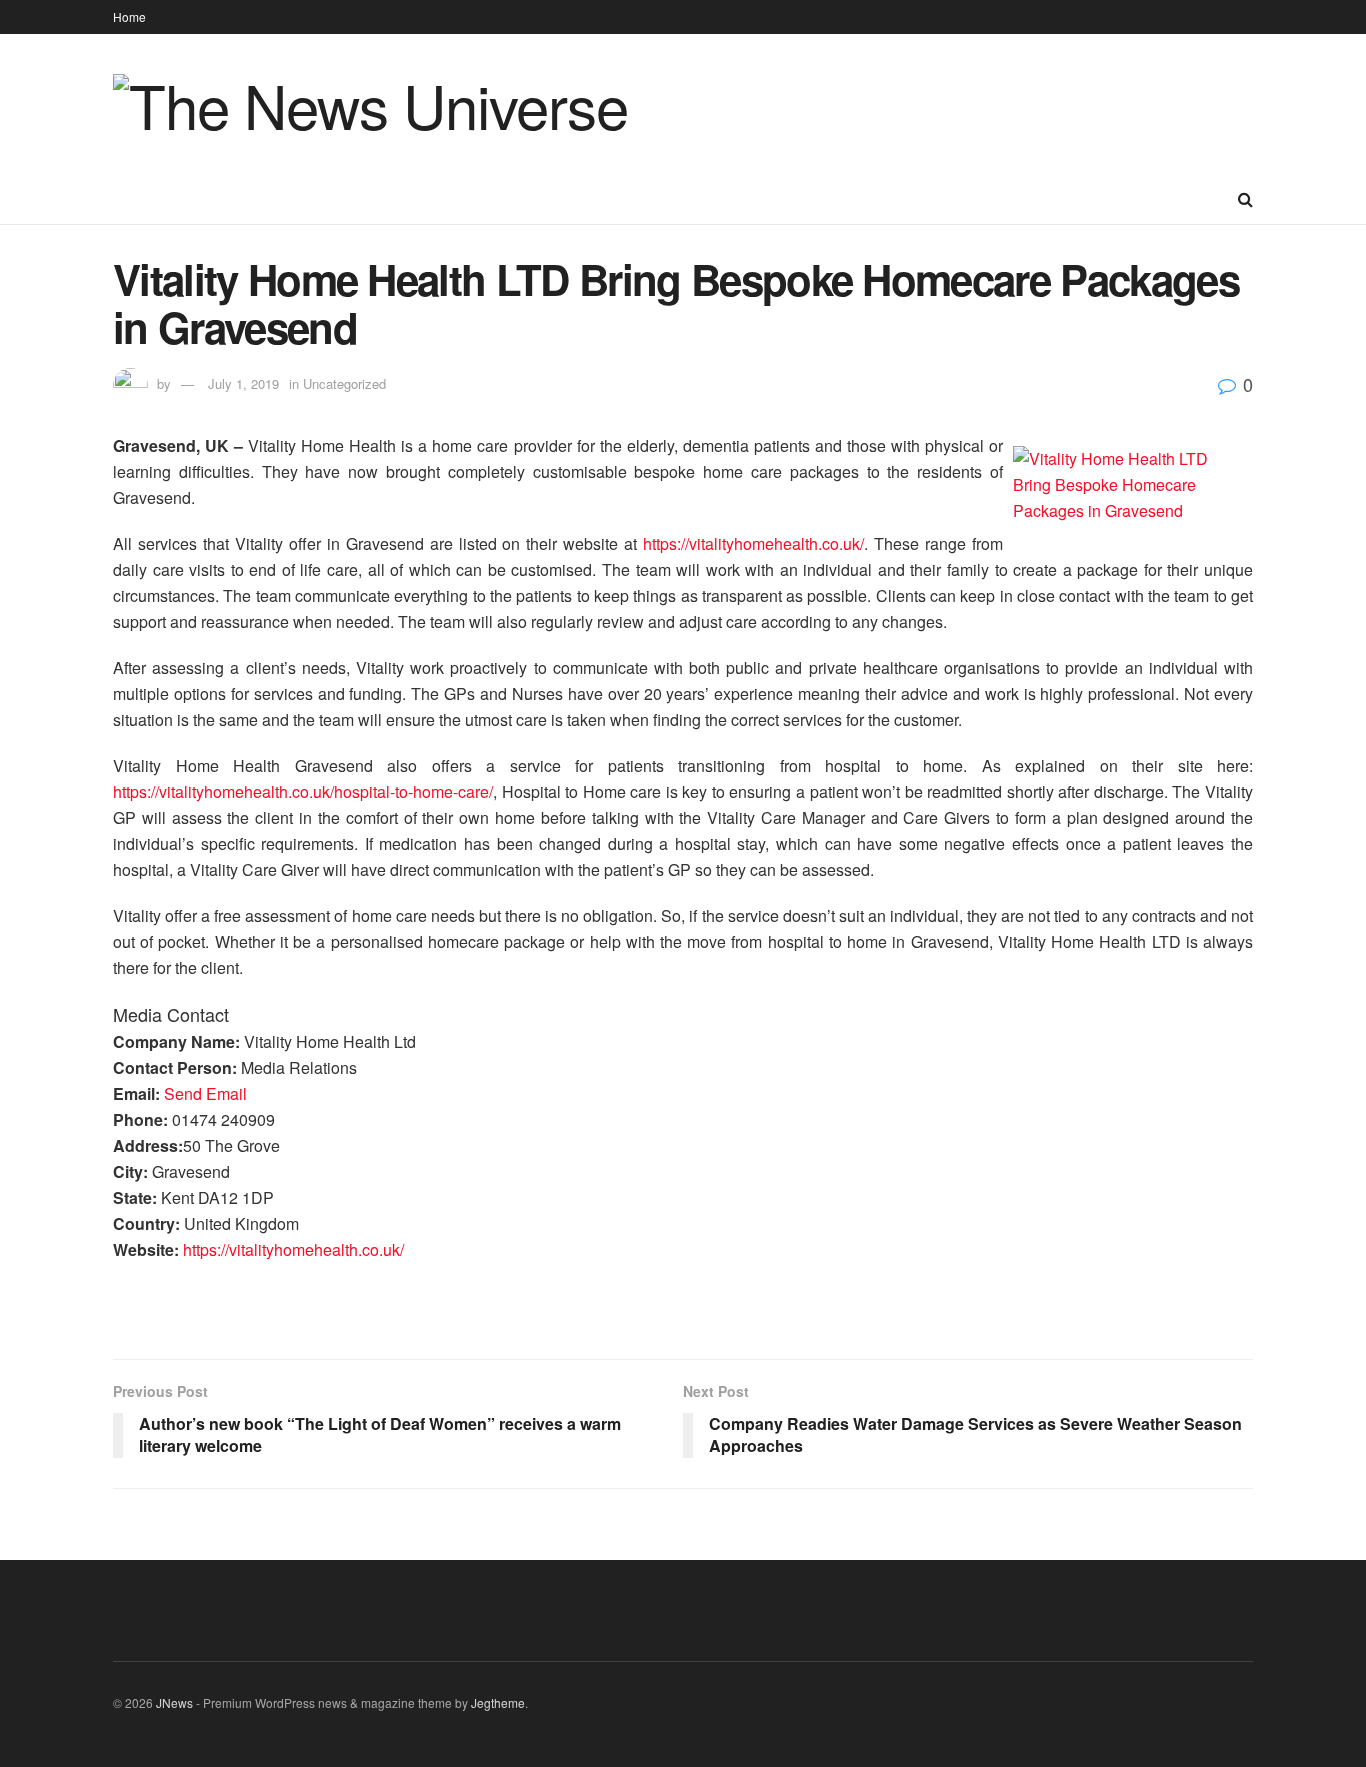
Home (129, 16)
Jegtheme (498, 1702)
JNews (174, 1702)
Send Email (205, 1093)
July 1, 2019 (243, 383)
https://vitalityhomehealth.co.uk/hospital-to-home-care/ (303, 791)
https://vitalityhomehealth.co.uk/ (753, 543)
